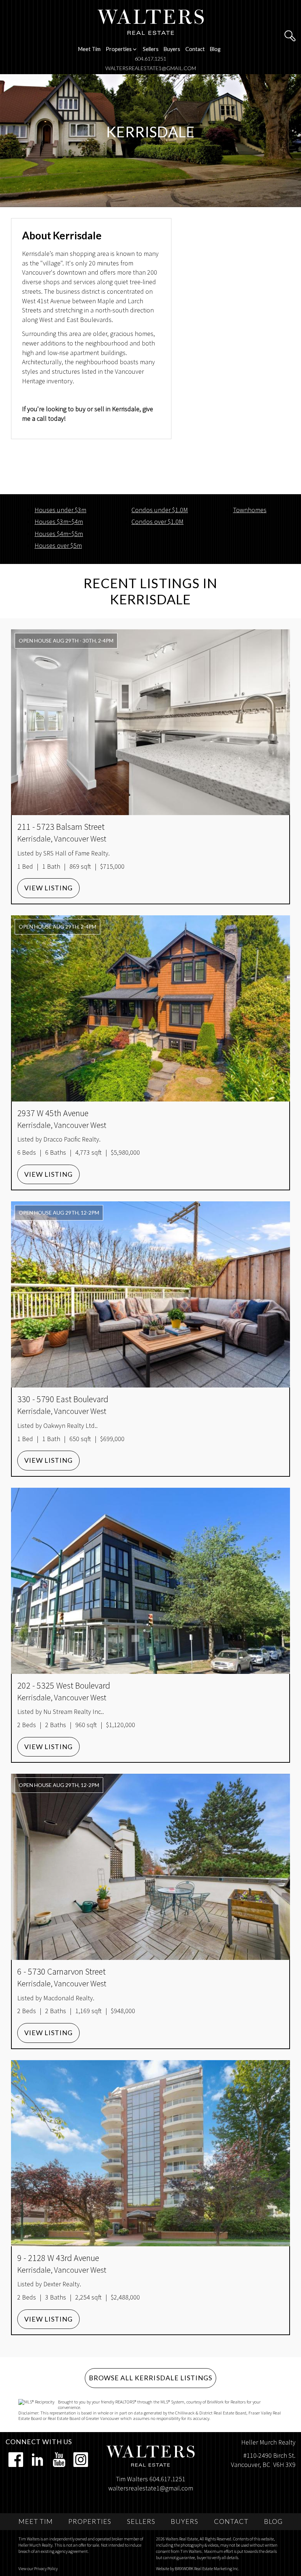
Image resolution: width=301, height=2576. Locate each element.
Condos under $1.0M (160, 510)
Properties (90, 2521)
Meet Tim (89, 49)
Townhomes (250, 510)
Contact (195, 49)
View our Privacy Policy (38, 2568)
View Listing (48, 888)
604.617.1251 (150, 59)
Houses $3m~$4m (59, 522)
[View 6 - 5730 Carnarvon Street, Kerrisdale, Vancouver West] (150, 1867)
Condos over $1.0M (157, 522)
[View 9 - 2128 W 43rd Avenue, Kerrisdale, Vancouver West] (150, 2153)
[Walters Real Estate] (151, 21)
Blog (215, 49)
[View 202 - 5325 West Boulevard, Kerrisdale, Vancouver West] (150, 1581)
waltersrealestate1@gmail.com (151, 68)
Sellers (151, 49)
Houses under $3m (60, 510)
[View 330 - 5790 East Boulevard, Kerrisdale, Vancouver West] (150, 1294)
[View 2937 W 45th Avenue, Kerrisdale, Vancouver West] (150, 1008)
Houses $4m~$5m (59, 534)
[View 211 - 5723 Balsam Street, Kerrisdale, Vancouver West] (150, 722)
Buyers (172, 49)
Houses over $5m (58, 545)
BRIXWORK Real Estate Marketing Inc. (207, 2568)
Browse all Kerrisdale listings (150, 2378)
